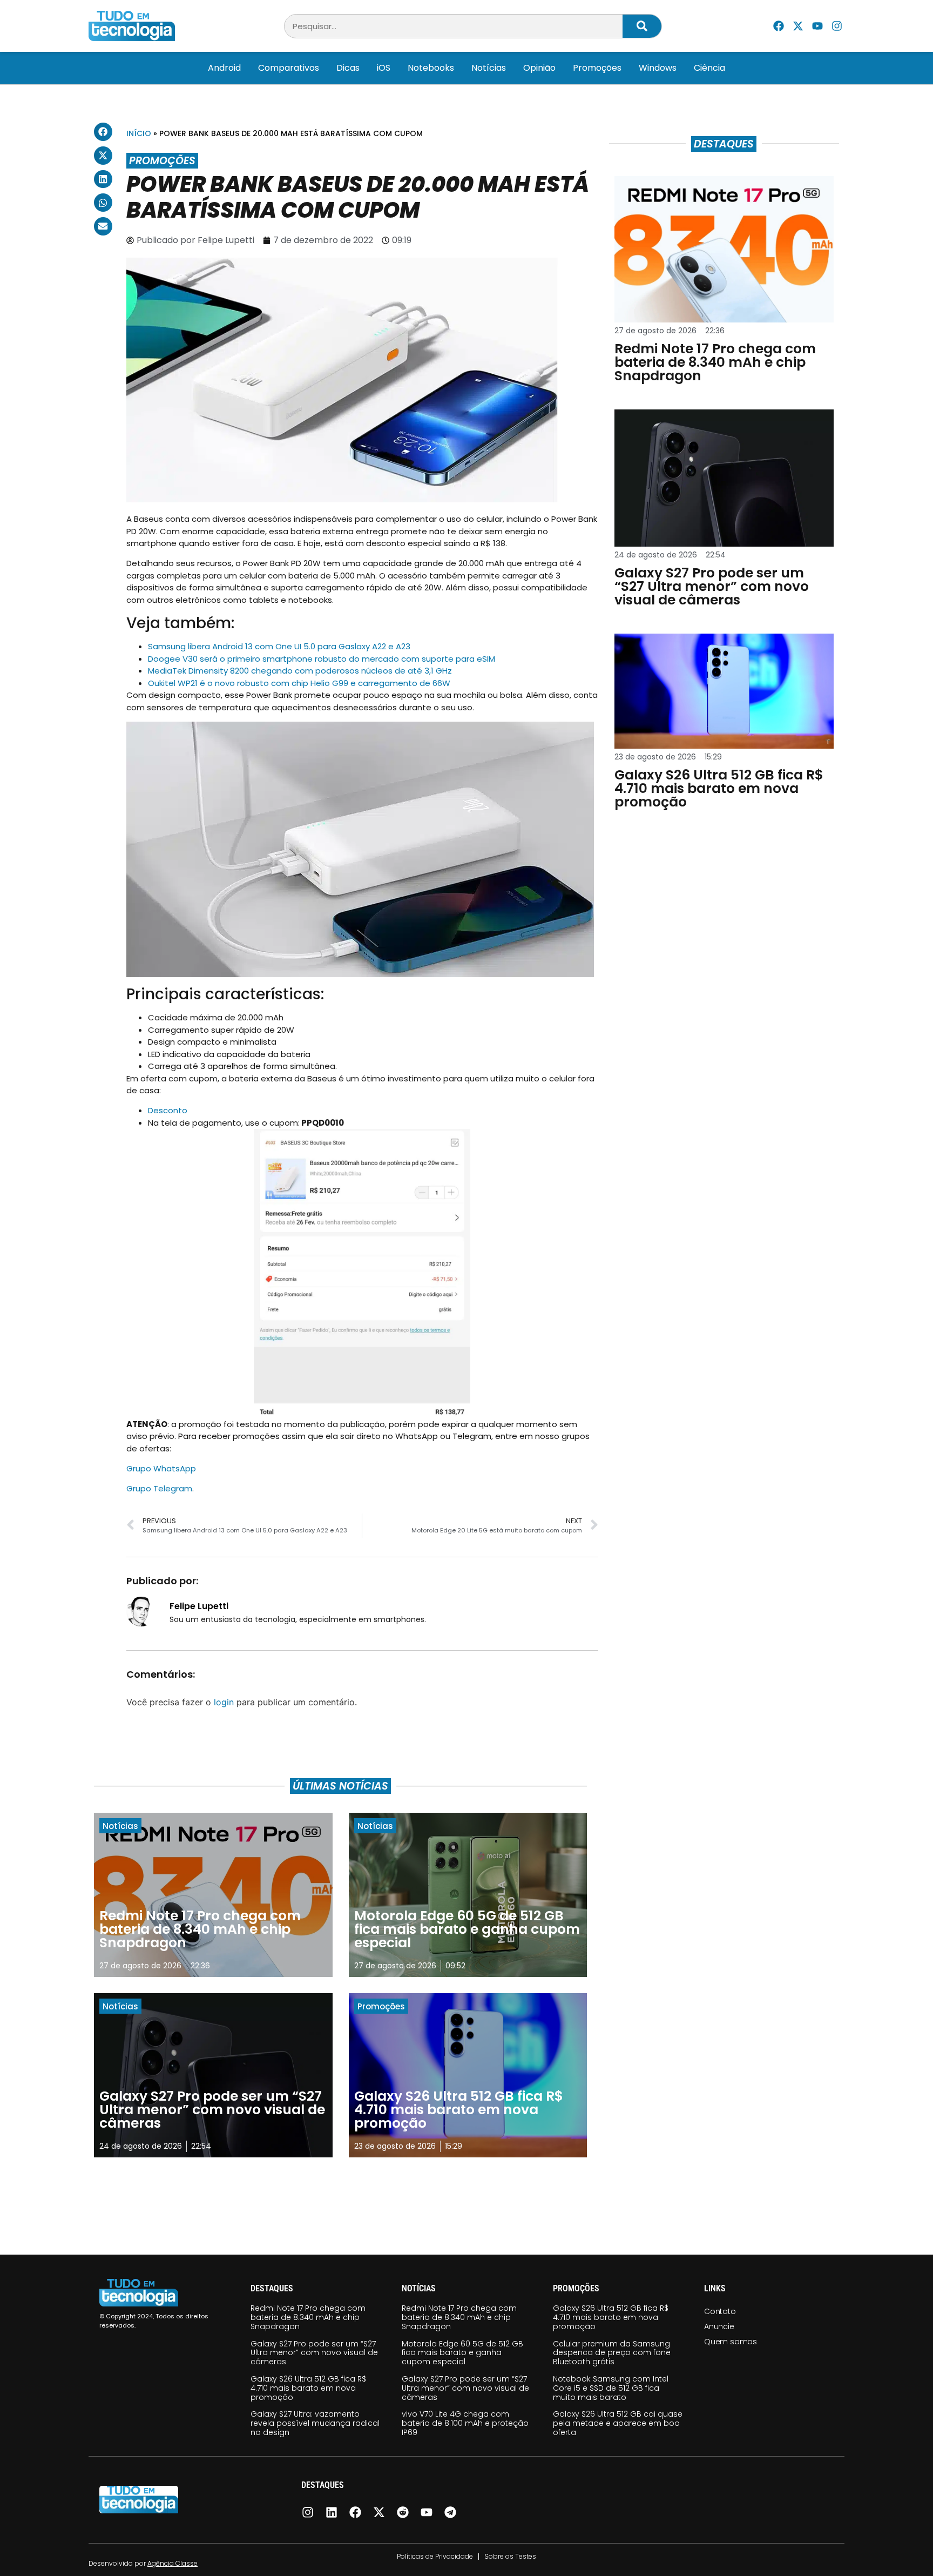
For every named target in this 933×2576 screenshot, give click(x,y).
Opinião (539, 68)
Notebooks (431, 68)
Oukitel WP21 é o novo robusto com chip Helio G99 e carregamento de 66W (299, 683)
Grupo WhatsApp (161, 1468)
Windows (658, 68)
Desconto (168, 1110)
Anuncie (719, 2326)
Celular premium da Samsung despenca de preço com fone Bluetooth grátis (612, 2353)
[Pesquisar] (642, 26)
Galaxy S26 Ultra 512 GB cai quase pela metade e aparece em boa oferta (618, 2423)
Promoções (597, 68)
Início (139, 133)
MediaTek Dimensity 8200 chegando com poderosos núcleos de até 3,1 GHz (300, 671)
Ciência (709, 68)
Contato (720, 2311)
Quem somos (731, 2342)
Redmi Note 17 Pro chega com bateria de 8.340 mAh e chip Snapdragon (308, 2317)
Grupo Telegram (159, 1488)
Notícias (489, 68)
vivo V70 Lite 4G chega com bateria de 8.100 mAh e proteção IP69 (465, 2423)
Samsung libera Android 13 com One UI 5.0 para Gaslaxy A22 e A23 (279, 646)
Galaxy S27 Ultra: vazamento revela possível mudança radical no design (315, 2423)
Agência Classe (173, 2563)
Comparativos (289, 68)
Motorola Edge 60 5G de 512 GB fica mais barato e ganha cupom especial (462, 2353)
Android (224, 68)
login (224, 1702)
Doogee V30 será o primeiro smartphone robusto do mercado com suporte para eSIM (322, 659)
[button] (103, 132)
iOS (384, 68)
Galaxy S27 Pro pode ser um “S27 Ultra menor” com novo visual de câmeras (314, 2353)
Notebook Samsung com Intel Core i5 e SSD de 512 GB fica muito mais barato (611, 2388)
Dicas (348, 68)
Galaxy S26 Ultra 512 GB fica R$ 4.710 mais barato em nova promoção (308, 2388)
